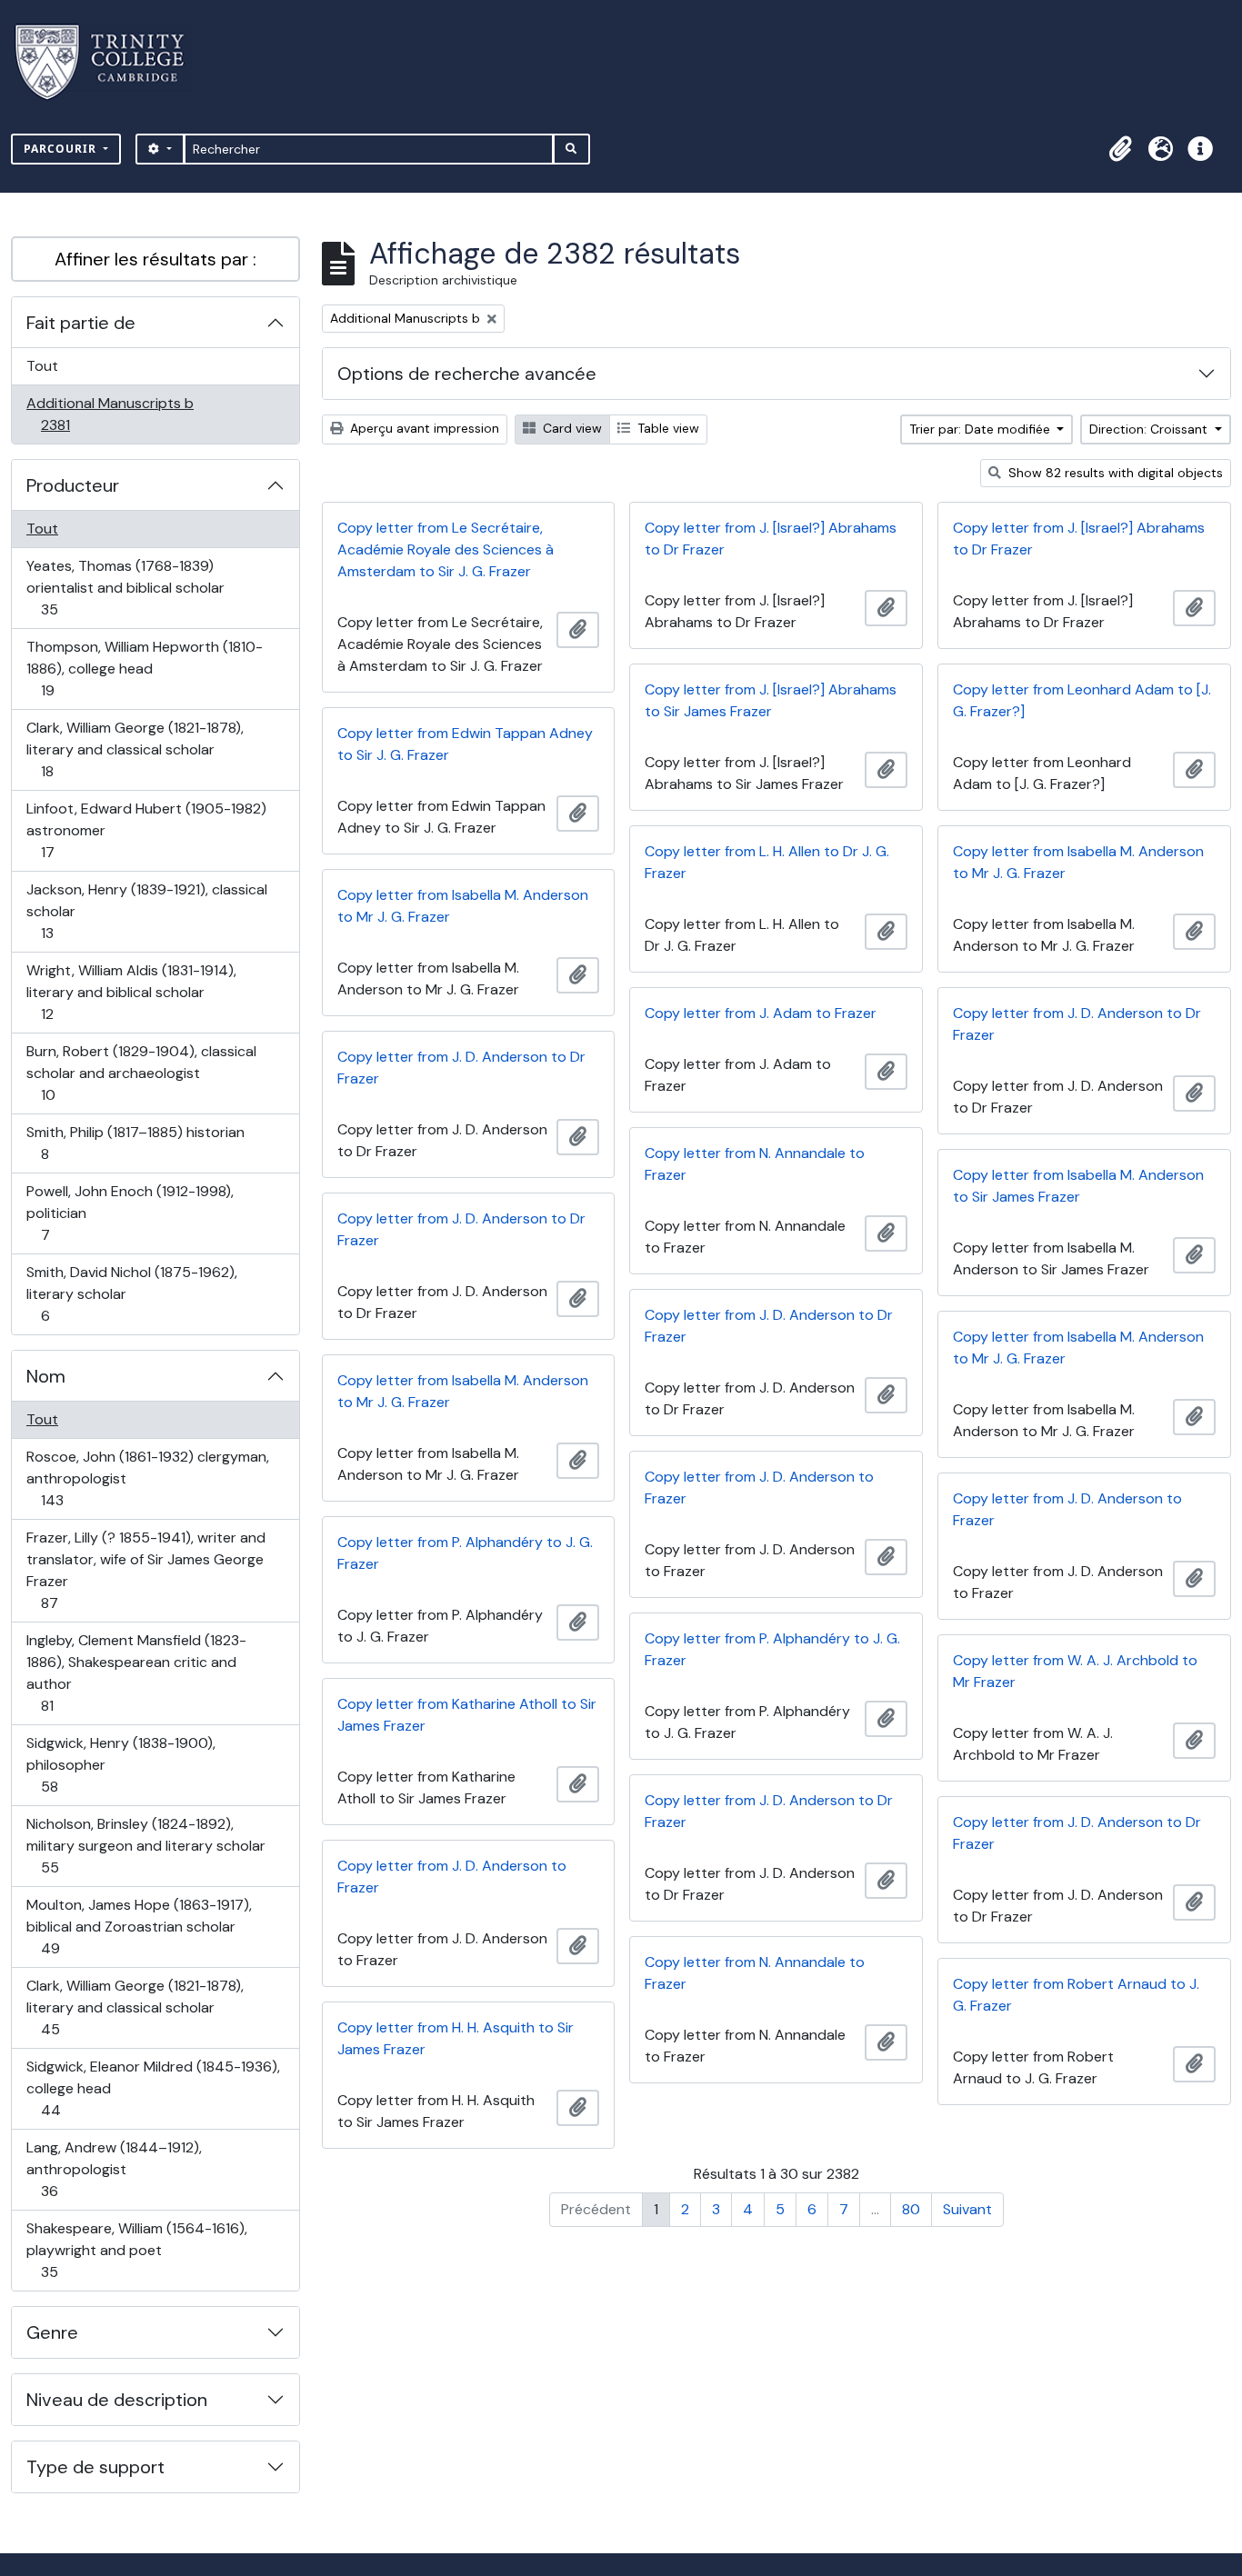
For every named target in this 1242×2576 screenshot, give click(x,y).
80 (911, 2209)
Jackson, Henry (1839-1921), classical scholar (146, 911)
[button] (1120, 149)
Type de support (95, 2467)
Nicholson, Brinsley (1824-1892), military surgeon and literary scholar (145, 1845)
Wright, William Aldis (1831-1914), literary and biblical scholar (131, 992)
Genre (52, 2332)
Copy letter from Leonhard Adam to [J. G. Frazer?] (1082, 700)
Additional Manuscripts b (110, 414)
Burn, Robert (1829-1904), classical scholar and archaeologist (141, 1073)
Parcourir (62, 149)
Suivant (967, 2209)
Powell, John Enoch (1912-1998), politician (130, 1213)
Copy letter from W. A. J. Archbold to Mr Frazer (1075, 1671)
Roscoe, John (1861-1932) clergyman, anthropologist (147, 1478)
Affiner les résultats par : (155, 259)
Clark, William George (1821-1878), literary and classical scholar (135, 749)
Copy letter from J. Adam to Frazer (761, 1013)
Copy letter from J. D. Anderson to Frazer (759, 1488)
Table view (666, 428)
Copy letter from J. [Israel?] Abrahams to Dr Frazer (771, 539)
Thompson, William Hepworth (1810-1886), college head (144, 668)
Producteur (73, 485)
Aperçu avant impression (423, 428)
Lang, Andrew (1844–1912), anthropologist (114, 2169)
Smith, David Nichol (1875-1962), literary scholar (131, 1293)
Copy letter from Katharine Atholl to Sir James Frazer (467, 1715)
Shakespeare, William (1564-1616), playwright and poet (136, 2250)
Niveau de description (117, 2400)
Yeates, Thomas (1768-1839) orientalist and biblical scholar (125, 587)
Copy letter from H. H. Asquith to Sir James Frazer (456, 2038)
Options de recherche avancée (467, 374)
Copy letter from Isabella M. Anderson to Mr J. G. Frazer (1078, 862)
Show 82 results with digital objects (1114, 473)
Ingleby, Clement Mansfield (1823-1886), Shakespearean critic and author (136, 1672)
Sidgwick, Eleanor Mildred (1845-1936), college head (153, 2088)
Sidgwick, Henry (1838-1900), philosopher (120, 1764)
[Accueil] (110, 62)
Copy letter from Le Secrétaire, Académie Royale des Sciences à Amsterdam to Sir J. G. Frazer (446, 549)
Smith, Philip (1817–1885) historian (135, 1143)
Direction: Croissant (1150, 429)
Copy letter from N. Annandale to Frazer (755, 1164)
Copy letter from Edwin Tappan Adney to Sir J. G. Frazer (465, 744)
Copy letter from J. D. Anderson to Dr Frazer (1077, 1024)
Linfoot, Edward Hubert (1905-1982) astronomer (146, 830)
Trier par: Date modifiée (982, 429)
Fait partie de (81, 323)
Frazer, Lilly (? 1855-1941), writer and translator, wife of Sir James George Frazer (145, 1570)
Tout (42, 366)
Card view (571, 428)
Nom (46, 1376)
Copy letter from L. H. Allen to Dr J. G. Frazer (767, 862)
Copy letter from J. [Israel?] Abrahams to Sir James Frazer (771, 700)
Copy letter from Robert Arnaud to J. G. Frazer (1076, 1995)
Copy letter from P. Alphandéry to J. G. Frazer (465, 1553)
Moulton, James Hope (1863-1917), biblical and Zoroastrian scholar (139, 1926)
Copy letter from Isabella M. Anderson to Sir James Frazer (1078, 1186)
